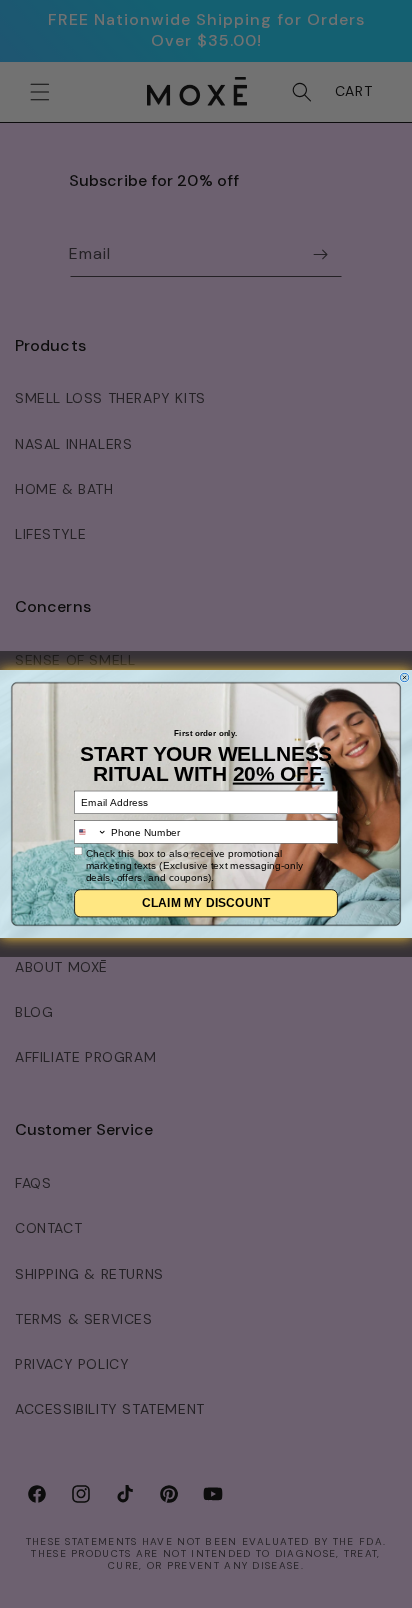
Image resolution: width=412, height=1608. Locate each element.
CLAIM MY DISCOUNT (206, 903)
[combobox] (91, 832)
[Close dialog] (404, 677)
